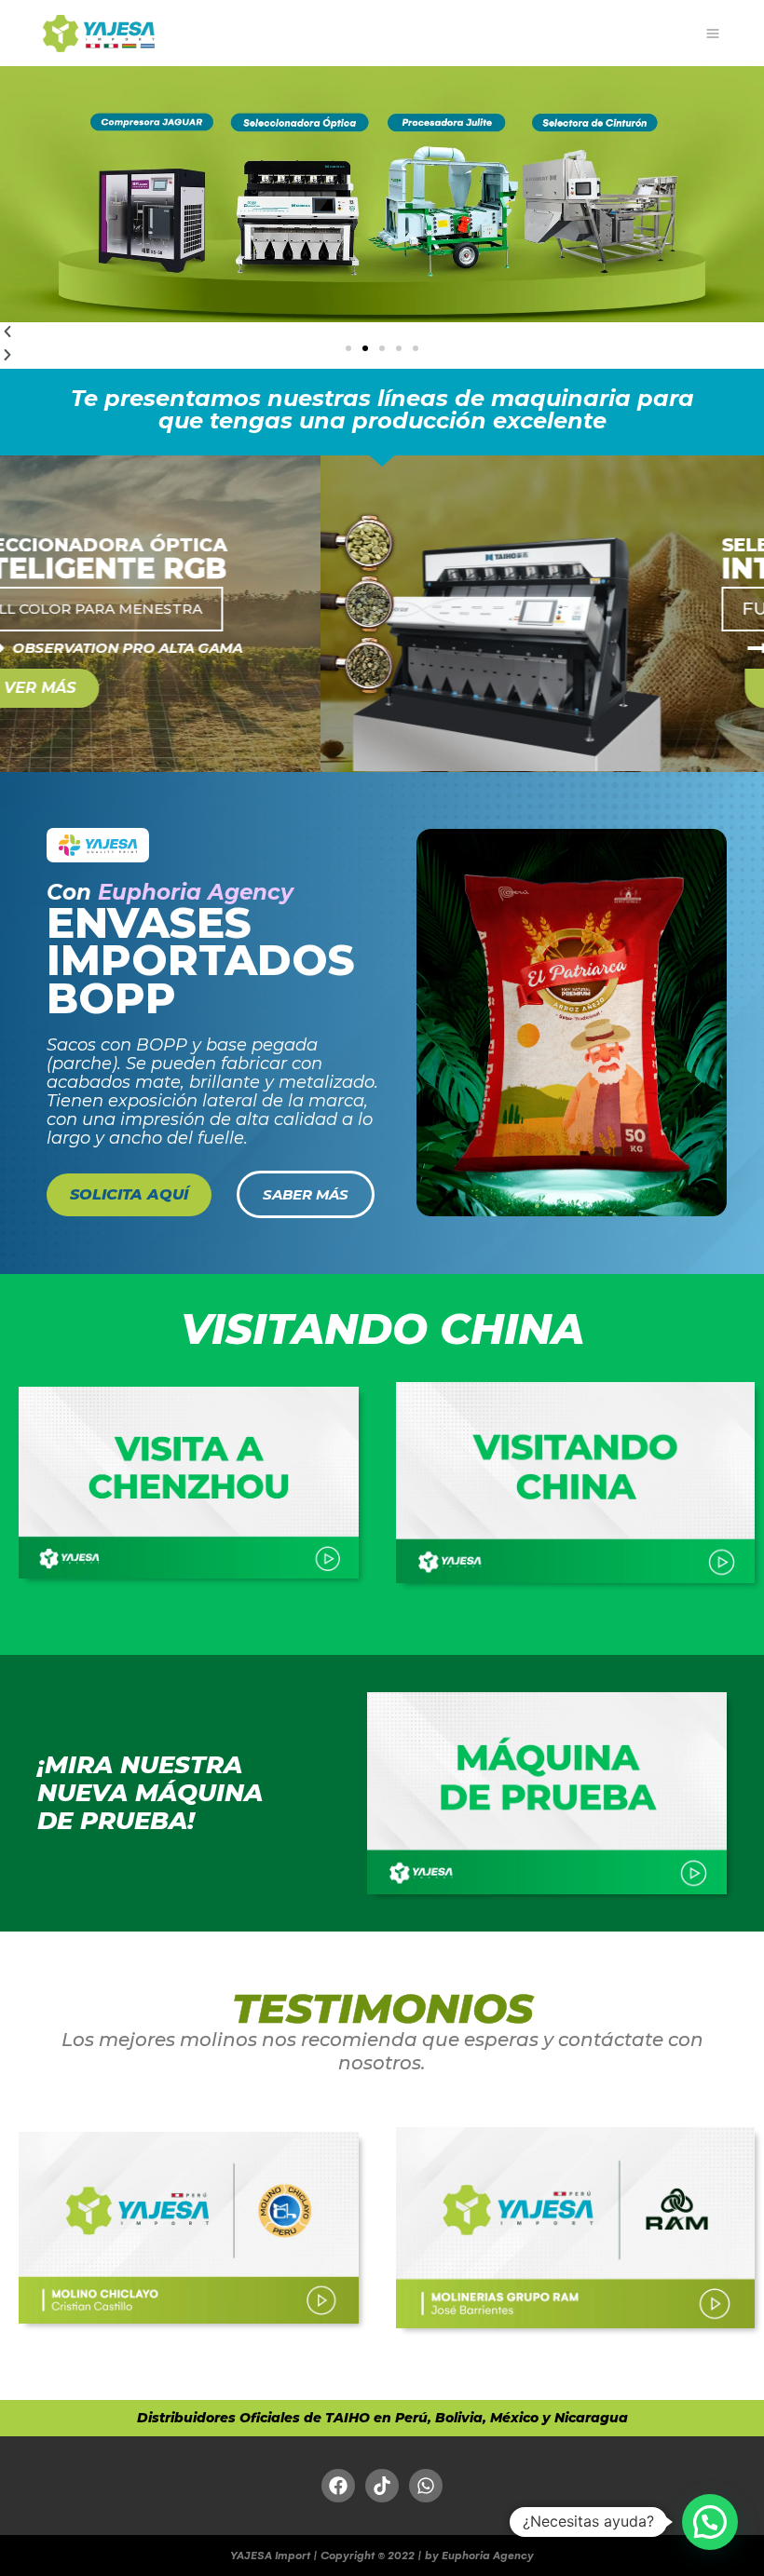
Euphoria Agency (196, 892)
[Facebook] (338, 2486)
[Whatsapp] (426, 2486)
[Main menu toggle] (712, 33)
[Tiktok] (382, 2486)
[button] (348, 348)
